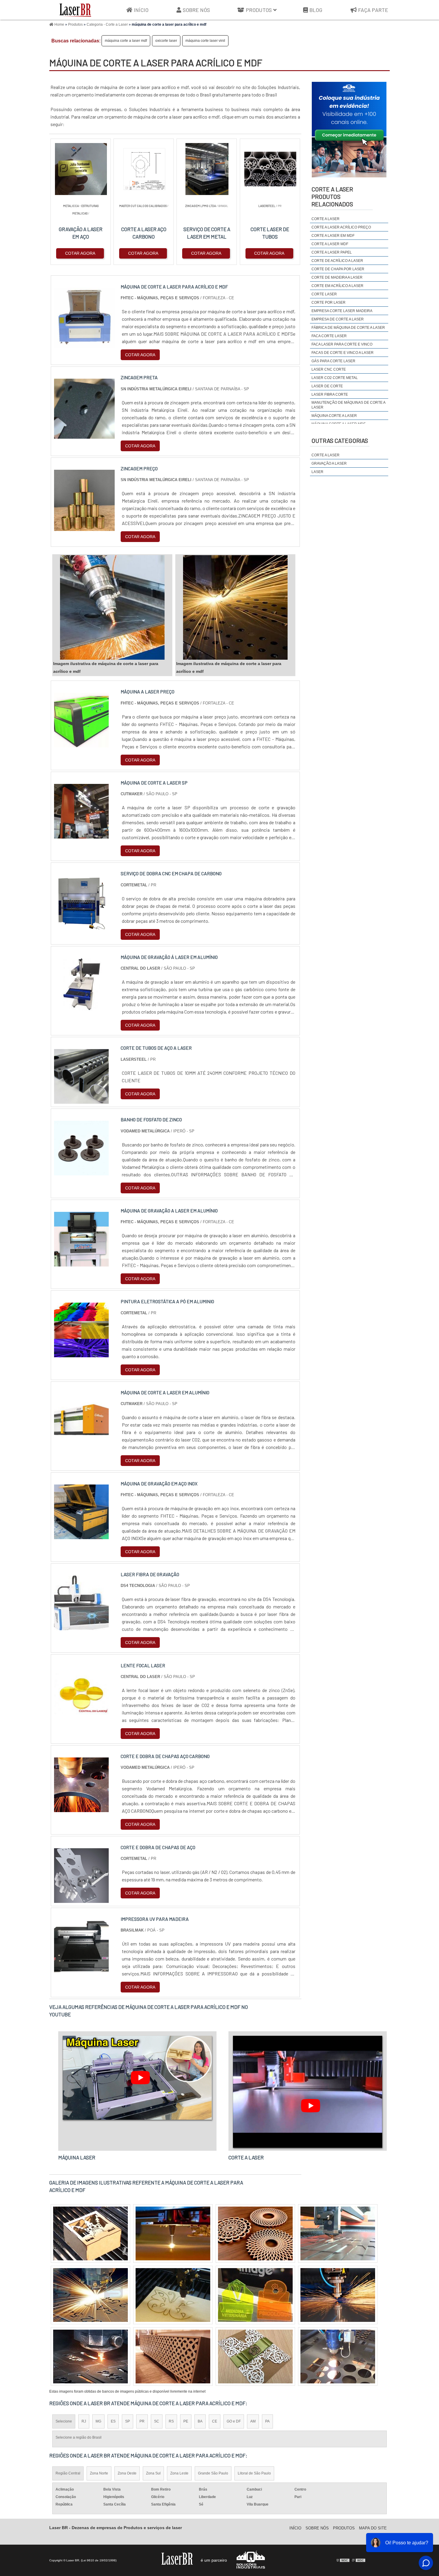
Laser (317, 472)
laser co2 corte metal (335, 378)
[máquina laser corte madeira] (173, 2233)
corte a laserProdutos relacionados (332, 196)
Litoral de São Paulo (254, 2473)
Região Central (68, 2473)
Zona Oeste (127, 2473)
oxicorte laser (166, 41)
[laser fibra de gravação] (81, 1626)
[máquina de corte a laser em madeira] (90, 2295)
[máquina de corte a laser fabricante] (255, 2233)
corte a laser (326, 219)
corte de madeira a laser (337, 277)
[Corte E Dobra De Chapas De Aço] (81, 1899)
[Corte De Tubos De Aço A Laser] (81, 1100)
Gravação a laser (329, 463)
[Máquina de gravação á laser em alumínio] (81, 1009)
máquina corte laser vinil (205, 41)
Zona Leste (179, 2473)
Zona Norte (99, 2473)
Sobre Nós (196, 10)
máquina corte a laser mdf (126, 41)
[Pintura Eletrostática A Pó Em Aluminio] (81, 1354)
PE (186, 2421)
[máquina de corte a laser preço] (338, 2357)
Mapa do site (373, 2528)
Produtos (259, 10)
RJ (84, 2421)
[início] (75, 10)
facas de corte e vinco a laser (343, 353)
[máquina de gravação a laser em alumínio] (81, 1263)
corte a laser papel (332, 252)
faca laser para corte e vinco (342, 344)
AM (253, 2421)
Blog (316, 10)
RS (171, 2421)
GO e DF (234, 2421)
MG (98, 2421)
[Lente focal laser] (81, 1717)
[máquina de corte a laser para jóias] (173, 2357)
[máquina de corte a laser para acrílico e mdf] (112, 607)
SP (128, 2421)
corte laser (324, 294)
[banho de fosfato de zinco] (81, 1172)
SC (157, 2421)
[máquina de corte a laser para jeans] (90, 2233)
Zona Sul (153, 2473)
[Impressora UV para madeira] (81, 1971)
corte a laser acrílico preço (341, 227)
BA (200, 2421)
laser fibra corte (330, 394)
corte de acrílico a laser (337, 261)
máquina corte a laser (334, 416)
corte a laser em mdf (333, 236)
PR (142, 2421)
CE (215, 2421)
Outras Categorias (340, 440)
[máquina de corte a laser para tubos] (90, 2357)
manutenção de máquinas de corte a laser (348, 405)
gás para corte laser (333, 361)
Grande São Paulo (213, 2473)
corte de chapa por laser (338, 269)
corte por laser (329, 303)
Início (141, 10)
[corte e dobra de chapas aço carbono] (81, 1808)
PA (267, 2421)
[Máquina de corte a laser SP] (81, 835)
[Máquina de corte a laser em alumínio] (81, 1445)
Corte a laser (326, 455)
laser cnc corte (329, 369)
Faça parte (373, 10)
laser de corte (327, 386)
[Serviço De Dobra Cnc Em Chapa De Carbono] (81, 926)
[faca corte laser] (255, 2357)
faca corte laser (329, 336)
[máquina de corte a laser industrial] (338, 2233)
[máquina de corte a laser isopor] (255, 2295)
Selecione (64, 2421)
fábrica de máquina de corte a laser (348, 328)
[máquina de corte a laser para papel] (338, 2295)
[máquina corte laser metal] (173, 2295)
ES (113, 2421)
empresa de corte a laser (338, 319)
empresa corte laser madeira (342, 311)
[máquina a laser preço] (81, 744)
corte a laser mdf (330, 244)
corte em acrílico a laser (337, 286)
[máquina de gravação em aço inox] (81, 1535)
